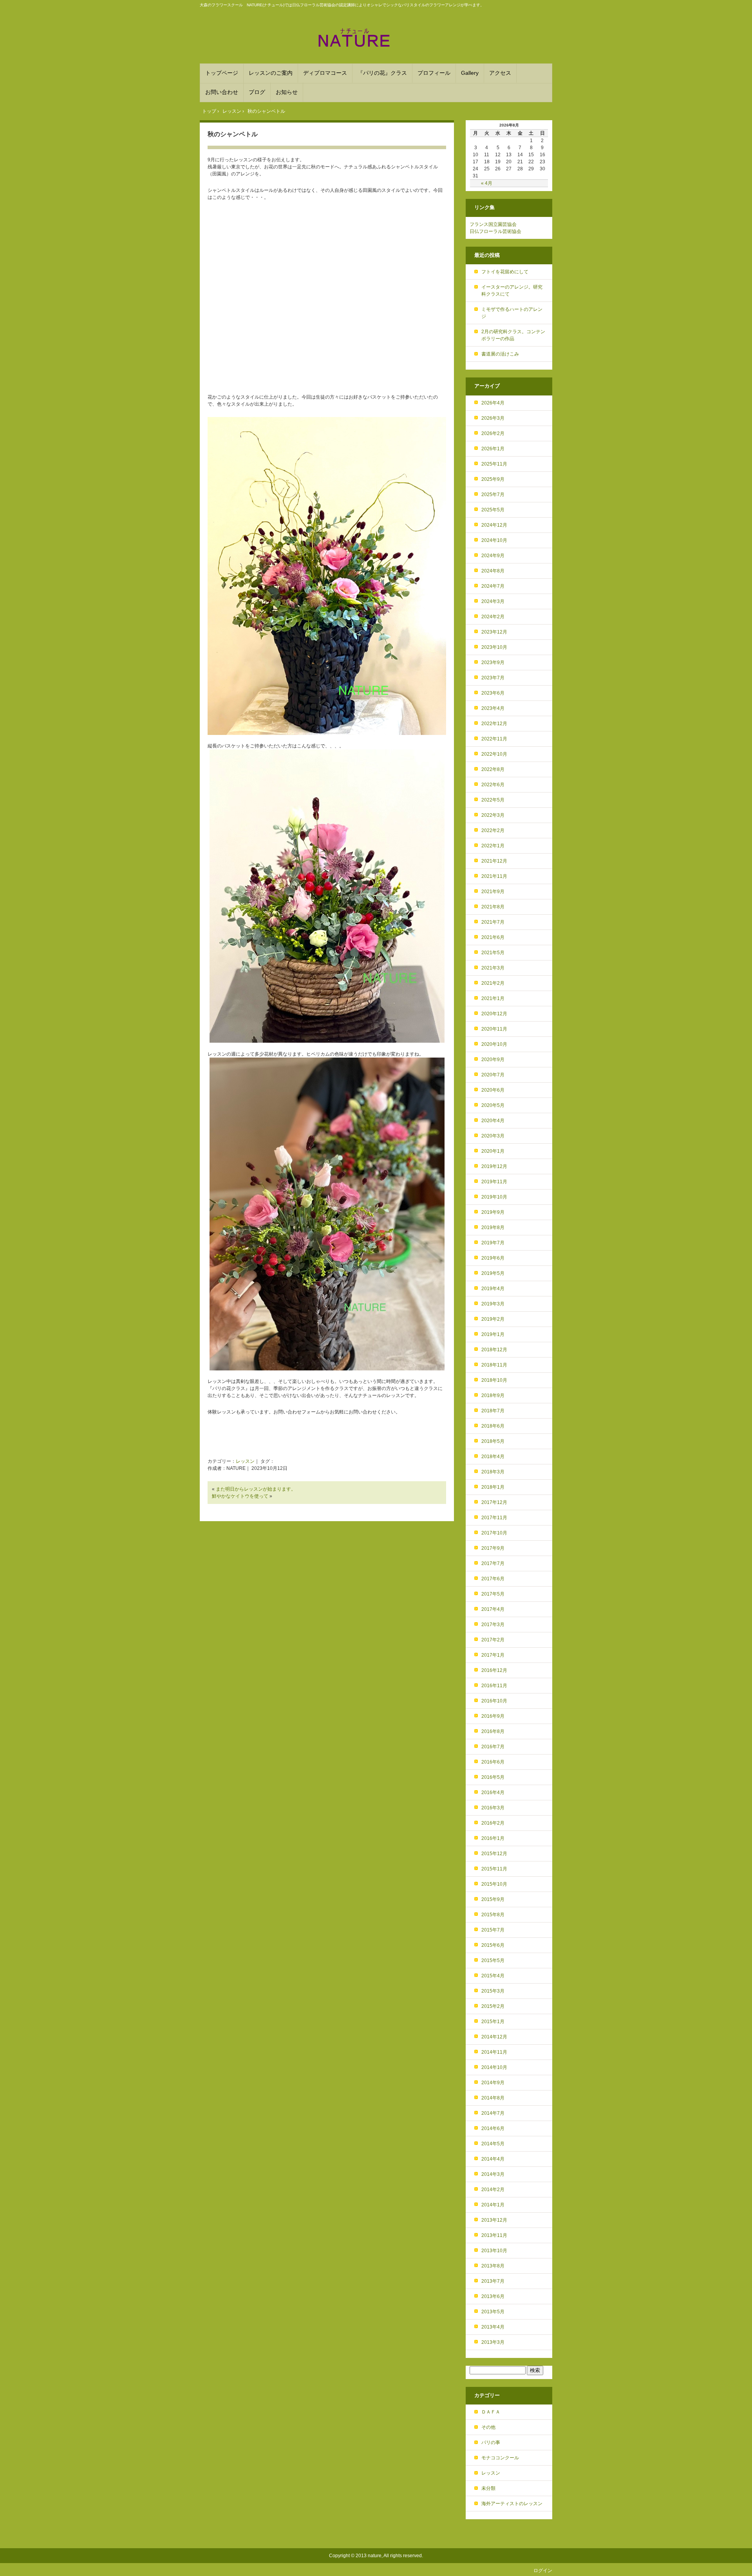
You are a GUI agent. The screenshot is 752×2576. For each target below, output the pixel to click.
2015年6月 (493, 1945)
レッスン (245, 1461)
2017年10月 (494, 1533)
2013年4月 (493, 2327)
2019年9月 (493, 1212)
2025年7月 (493, 495)
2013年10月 (494, 2251)
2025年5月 (493, 510)
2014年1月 (493, 2205)
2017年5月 (493, 1594)
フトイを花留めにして (505, 272)
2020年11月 (494, 1029)
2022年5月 (493, 800)
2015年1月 (493, 2022)
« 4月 (487, 183)
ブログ (257, 92)
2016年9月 (493, 1716)
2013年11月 (494, 2235)
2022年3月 (493, 815)
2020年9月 (493, 1060)
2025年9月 (493, 479)
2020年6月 (493, 1090)
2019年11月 (494, 1182)
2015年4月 (493, 1976)
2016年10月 (494, 1701)
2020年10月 (494, 1044)
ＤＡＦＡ (491, 2412)
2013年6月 (493, 2296)
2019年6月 (493, 1258)
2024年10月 (494, 540)
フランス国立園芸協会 (493, 224)
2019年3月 (493, 1304)
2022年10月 (494, 754)
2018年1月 (493, 1487)
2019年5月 (493, 1273)
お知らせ (287, 92)
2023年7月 (493, 678)
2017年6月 (493, 1579)
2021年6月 (493, 937)
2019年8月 (493, 1228)
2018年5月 (493, 1441)
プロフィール (434, 73)
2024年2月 (493, 617)
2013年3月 (493, 2342)
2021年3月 (493, 968)
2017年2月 (493, 1640)
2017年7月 (493, 1563)
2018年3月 (493, 1472)
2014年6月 (493, 2128)
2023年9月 (493, 663)
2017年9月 (493, 1548)
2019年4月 (493, 1289)
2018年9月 (493, 1395)
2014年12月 (494, 2037)
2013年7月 (493, 2281)
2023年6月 (493, 693)
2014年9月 (493, 2083)
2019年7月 (493, 1243)
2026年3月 (493, 418)
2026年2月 (493, 433)
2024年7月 (493, 586)
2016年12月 (494, 1670)
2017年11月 (494, 1518)
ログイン (543, 2571)
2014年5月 (493, 2144)
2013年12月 (494, 2220)
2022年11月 (494, 739)
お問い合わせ (222, 92)
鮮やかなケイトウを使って (240, 1496)
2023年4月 (493, 708)
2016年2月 (493, 1823)
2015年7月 (493, 1930)
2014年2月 (493, 2190)
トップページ (222, 73)
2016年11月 (494, 1686)
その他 (488, 2427)
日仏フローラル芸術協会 (495, 231)
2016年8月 (493, 1731)
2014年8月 (493, 2098)
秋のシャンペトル (233, 134)
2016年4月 (493, 1793)
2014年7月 (493, 2113)
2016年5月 (493, 1777)
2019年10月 (494, 1197)
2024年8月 (493, 571)
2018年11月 (494, 1365)
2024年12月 (494, 525)
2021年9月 (493, 892)
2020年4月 (493, 1121)
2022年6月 (493, 785)
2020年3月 (493, 1136)
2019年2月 (493, 1319)
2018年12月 (494, 1350)
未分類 (488, 2488)
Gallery (470, 73)
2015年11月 (494, 1869)
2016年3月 (493, 1808)
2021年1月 (493, 998)
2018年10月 (494, 1380)
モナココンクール (500, 2458)
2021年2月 (493, 983)
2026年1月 (493, 449)
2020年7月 (493, 1075)
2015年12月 (494, 1854)
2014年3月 (493, 2174)
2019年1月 (493, 1334)
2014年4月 (493, 2159)
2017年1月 (493, 1655)
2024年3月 (493, 601)
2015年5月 (493, 1960)
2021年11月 (494, 876)
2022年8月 (493, 769)
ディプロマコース (325, 73)
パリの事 (491, 2442)
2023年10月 (494, 647)
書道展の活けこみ (500, 354)
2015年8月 (493, 1915)
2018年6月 (493, 1426)
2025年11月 (494, 464)
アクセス (500, 73)
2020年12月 (494, 1014)
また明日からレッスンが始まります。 (256, 1489)
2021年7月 (493, 922)
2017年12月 (494, 1502)
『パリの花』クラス (382, 73)
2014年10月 (494, 2067)
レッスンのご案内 (271, 73)
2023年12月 (494, 632)
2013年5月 (493, 2312)
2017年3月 (493, 1625)
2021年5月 (493, 953)
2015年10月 (494, 1884)
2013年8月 (493, 2266)
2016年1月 (493, 1838)
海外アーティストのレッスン (512, 2504)
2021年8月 (493, 907)
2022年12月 (494, 724)
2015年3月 (493, 1991)
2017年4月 (493, 1609)
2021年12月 (494, 861)
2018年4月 (493, 1457)
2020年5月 (493, 1105)
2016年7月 (493, 1747)
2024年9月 (493, 556)
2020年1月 (493, 1151)
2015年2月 (493, 2006)
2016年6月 (493, 1762)
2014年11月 (494, 2052)
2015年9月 (493, 1899)
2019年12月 (494, 1166)
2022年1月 (493, 846)
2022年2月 (493, 830)
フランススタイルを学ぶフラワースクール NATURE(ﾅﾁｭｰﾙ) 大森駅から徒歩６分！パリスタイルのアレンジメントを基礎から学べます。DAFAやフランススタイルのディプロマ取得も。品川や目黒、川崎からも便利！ (376, 38)
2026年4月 (493, 403)
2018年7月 (493, 1411)
